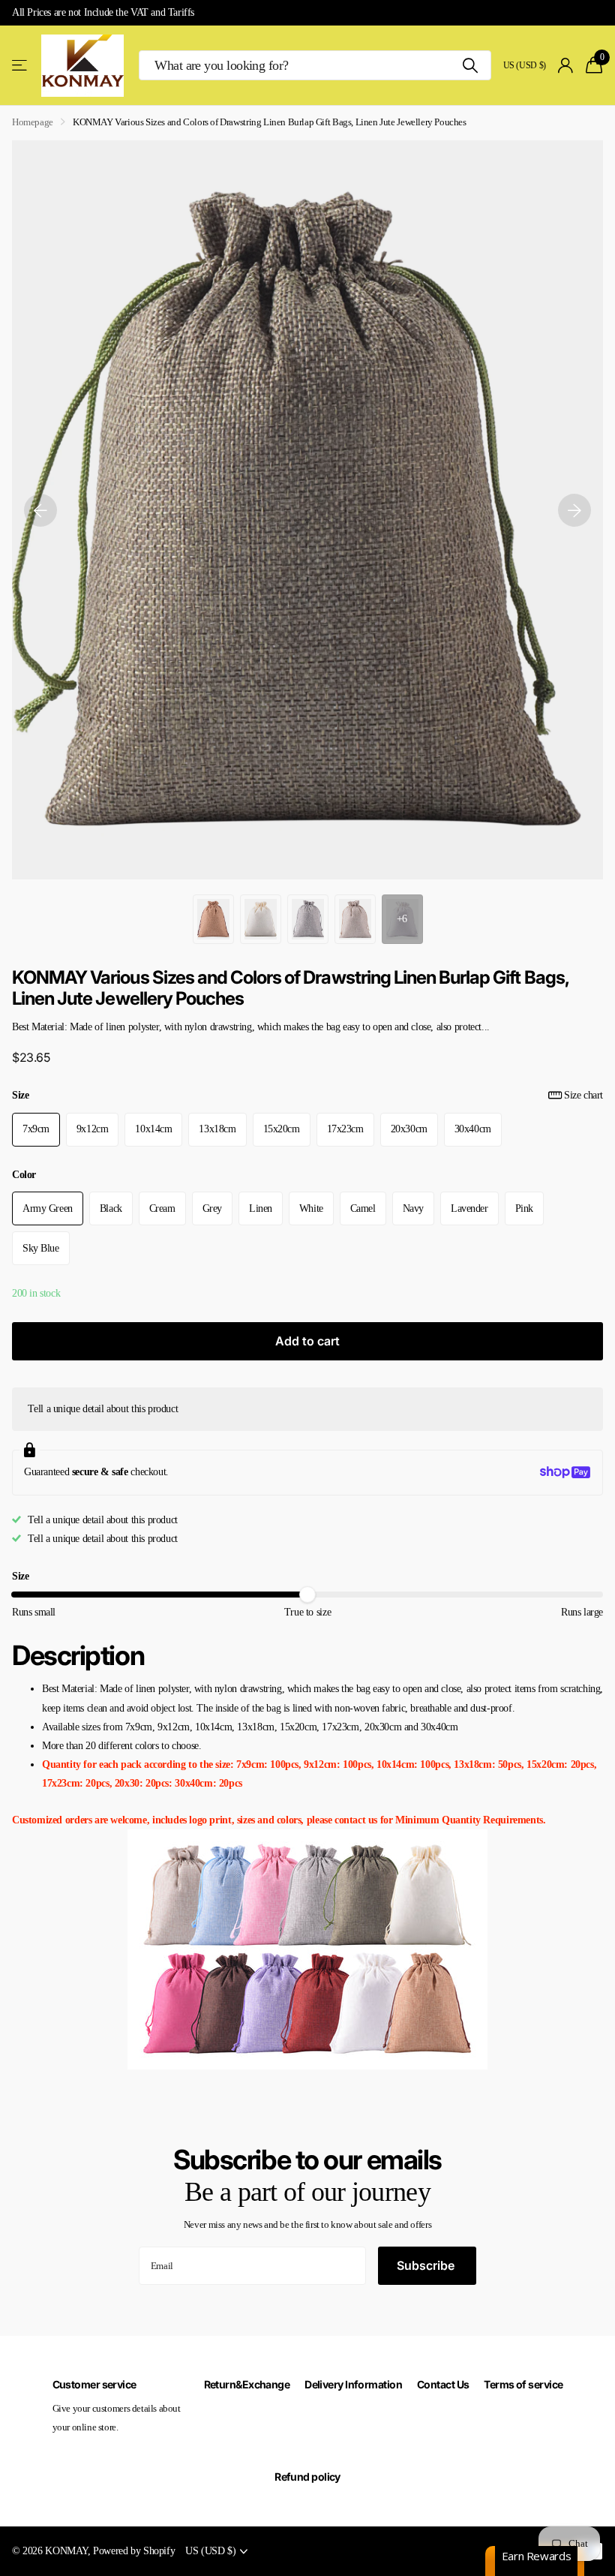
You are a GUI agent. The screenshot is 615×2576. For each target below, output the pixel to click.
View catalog (21, 66)
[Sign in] (566, 66)
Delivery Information (353, 2384)
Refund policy (307, 2477)
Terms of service (523, 2384)
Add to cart (307, 1341)
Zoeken (471, 65)
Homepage (33, 122)
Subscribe (427, 2265)
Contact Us (443, 2384)
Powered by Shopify (134, 2550)
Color (24, 1174)
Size (307, 1095)
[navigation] (40, 510)
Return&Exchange (247, 2384)
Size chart (583, 1095)
